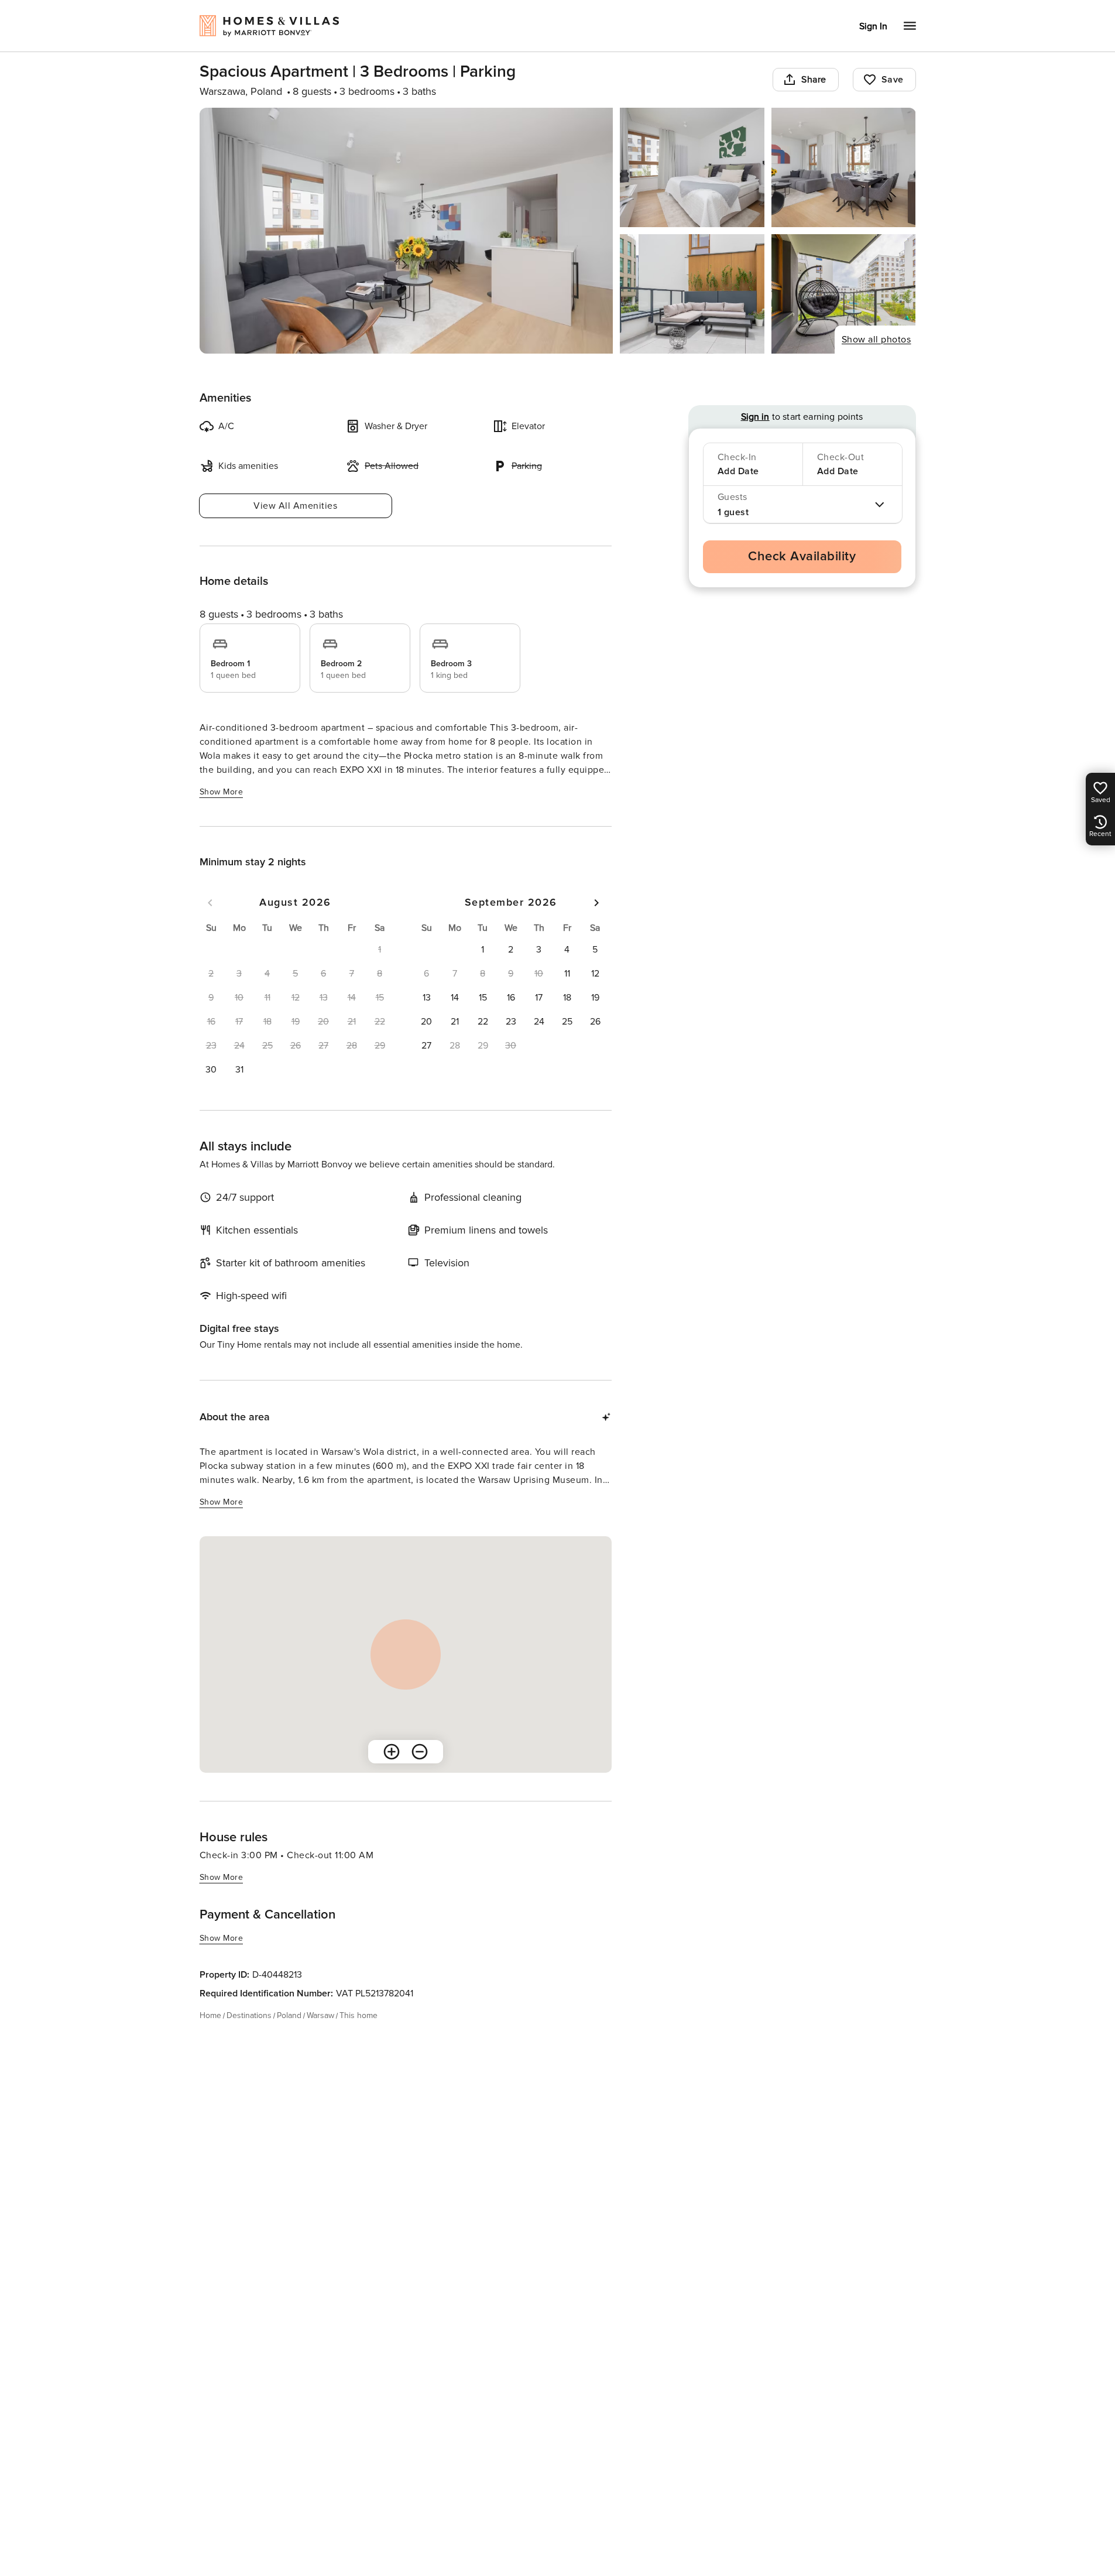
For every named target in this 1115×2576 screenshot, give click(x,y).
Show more (222, 792)
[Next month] (596, 903)
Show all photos (876, 340)
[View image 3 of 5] (844, 167)
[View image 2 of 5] (692, 167)
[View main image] (406, 231)
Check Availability (802, 556)
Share (814, 80)
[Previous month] (210, 903)
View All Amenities (295, 506)
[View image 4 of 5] (692, 294)
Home (210, 2015)
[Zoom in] (392, 1752)
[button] (211, 1070)
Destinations (249, 2015)
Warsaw (320, 2015)
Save (893, 80)
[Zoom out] (420, 1752)
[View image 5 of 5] (844, 294)
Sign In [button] (873, 26)
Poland (289, 2015)
